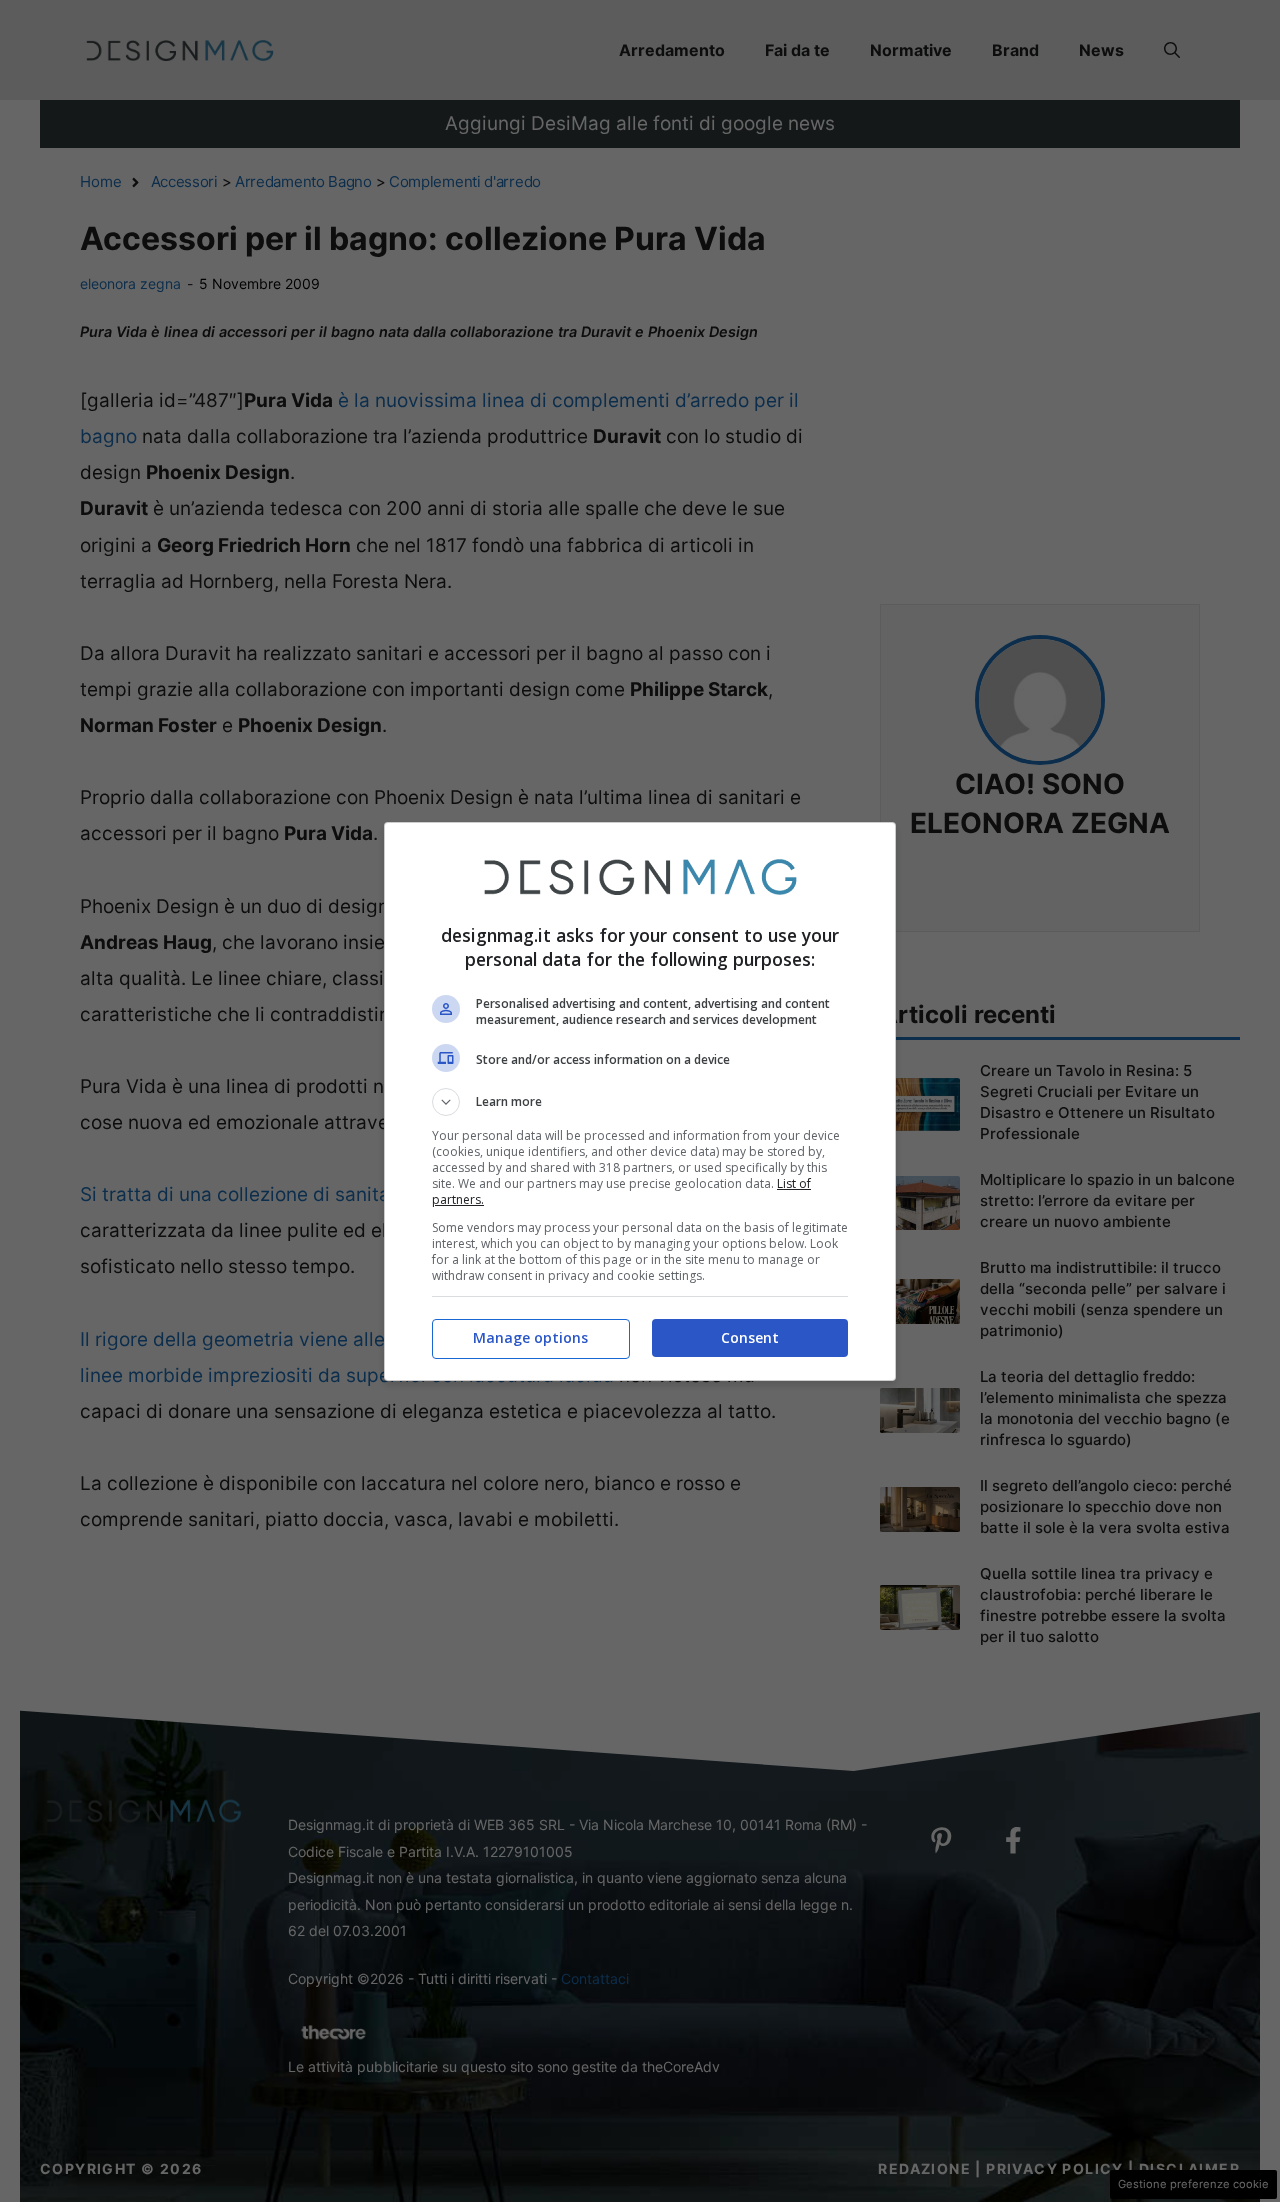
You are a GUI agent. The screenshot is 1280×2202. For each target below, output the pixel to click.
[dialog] (640, 1101)
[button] (640, 1102)
